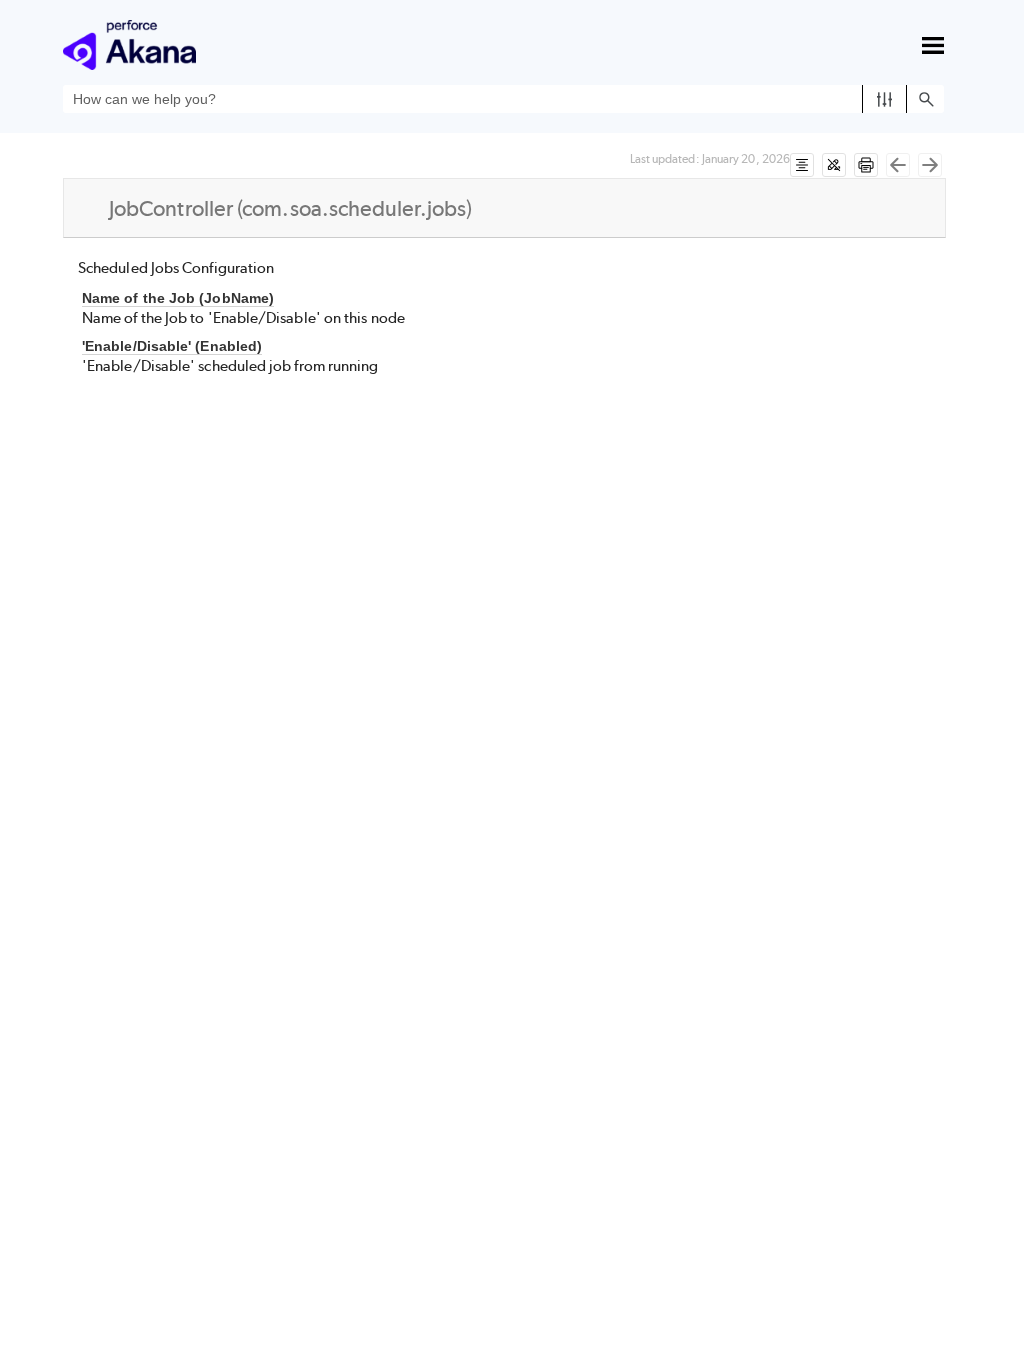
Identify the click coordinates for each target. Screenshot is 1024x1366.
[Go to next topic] (930, 165)
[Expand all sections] (802, 165)
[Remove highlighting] (834, 165)
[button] (884, 99)
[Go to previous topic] (898, 165)
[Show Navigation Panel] (933, 45)
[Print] (866, 165)
